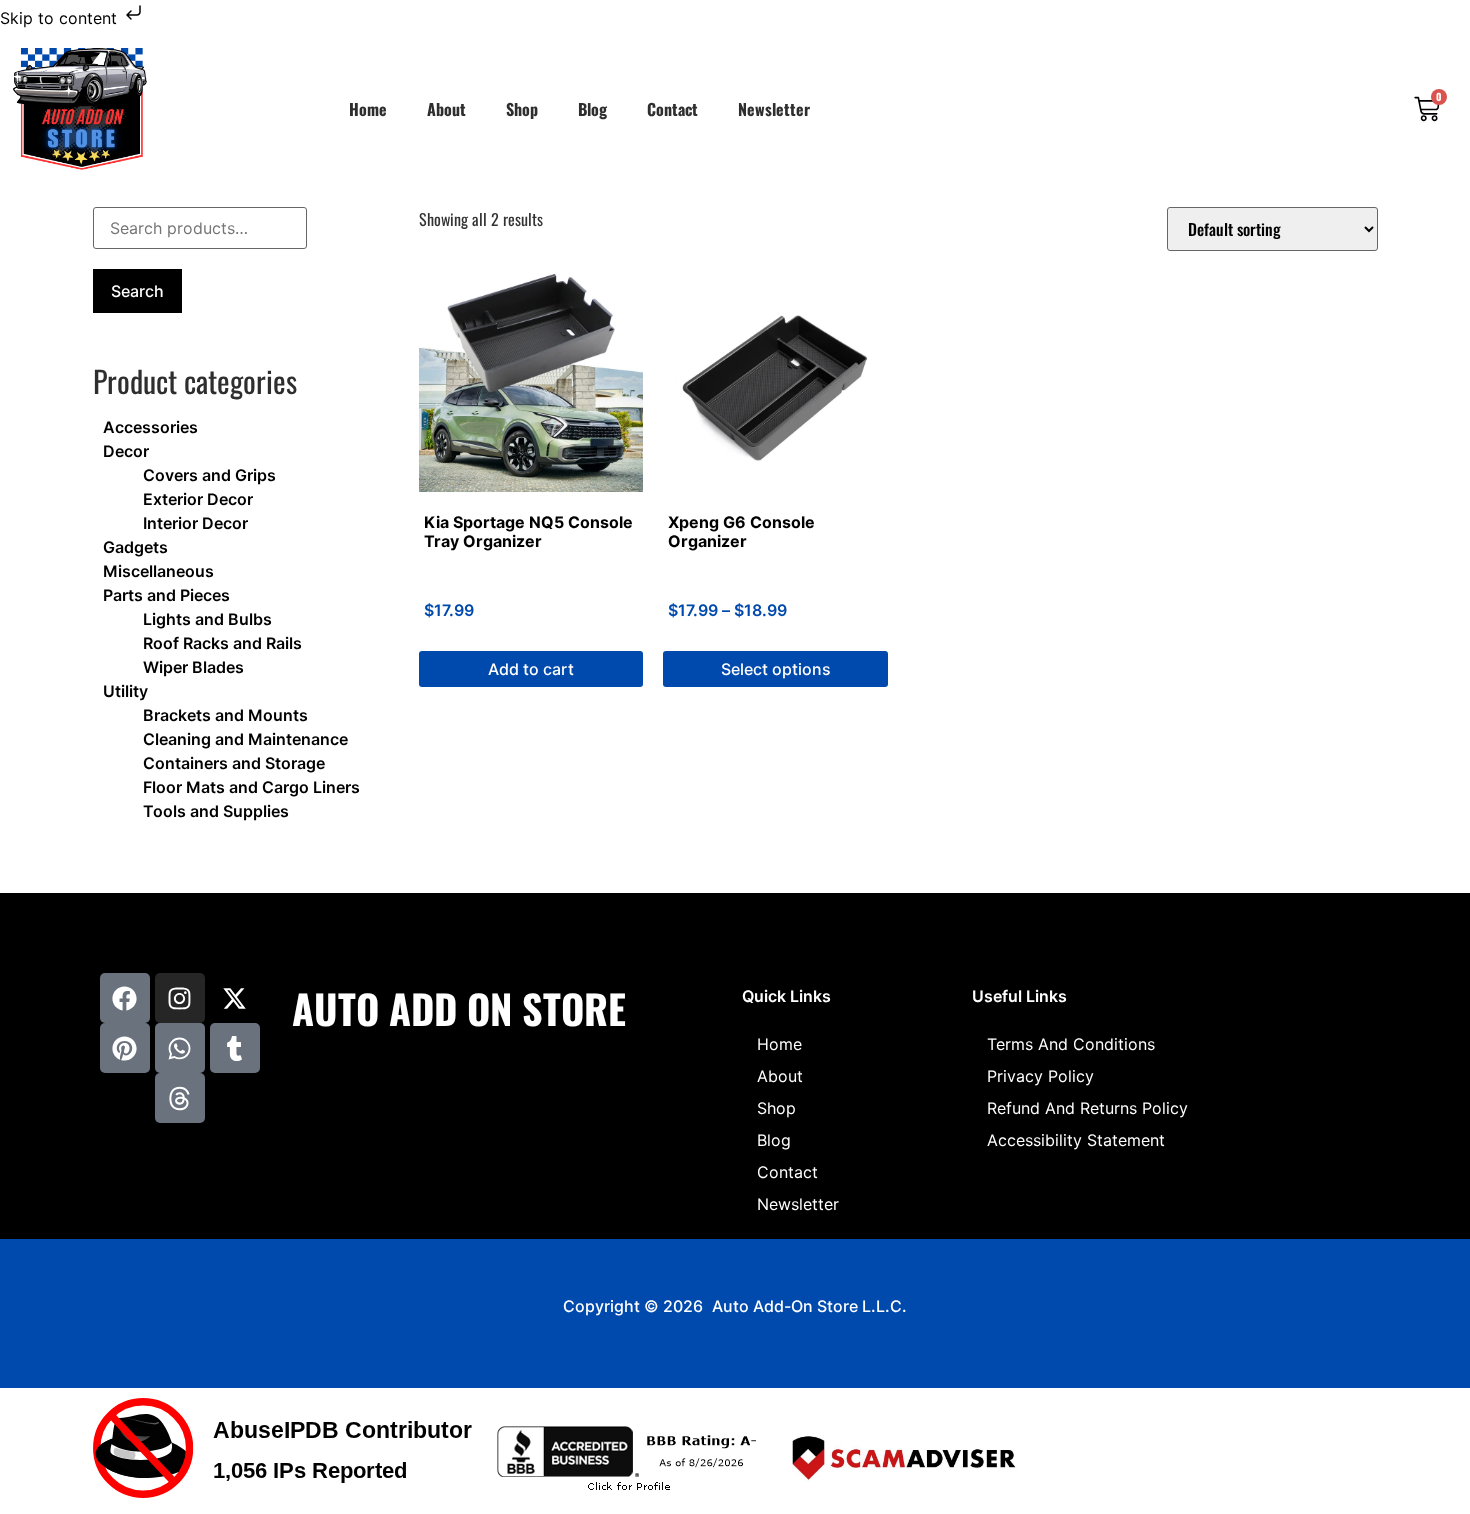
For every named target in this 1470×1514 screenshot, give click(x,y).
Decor (126, 451)
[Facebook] (125, 998)
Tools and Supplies (216, 811)
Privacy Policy (1040, 1076)
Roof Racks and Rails (222, 643)
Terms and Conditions (1071, 1044)
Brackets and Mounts (225, 715)
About (446, 109)
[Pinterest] (125, 1048)
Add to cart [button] (531, 669)
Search (137, 291)
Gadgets (135, 547)
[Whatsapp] (180, 1048)
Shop (522, 109)
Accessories (150, 427)
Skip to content (61, 18)
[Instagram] (180, 998)
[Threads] (180, 1098)
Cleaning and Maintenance (245, 739)
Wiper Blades (193, 667)
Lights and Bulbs (207, 619)
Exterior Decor (198, 499)
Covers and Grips (209, 475)
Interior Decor (195, 523)
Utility (125, 691)
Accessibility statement (1076, 1140)
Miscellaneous (158, 571)
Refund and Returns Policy (1087, 1108)
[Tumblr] (235, 1048)
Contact (672, 109)
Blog (592, 109)
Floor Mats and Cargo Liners (251, 787)
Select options (776, 669)
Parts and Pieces (166, 595)
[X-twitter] (235, 998)
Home (368, 109)
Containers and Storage (234, 763)
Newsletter (774, 109)
